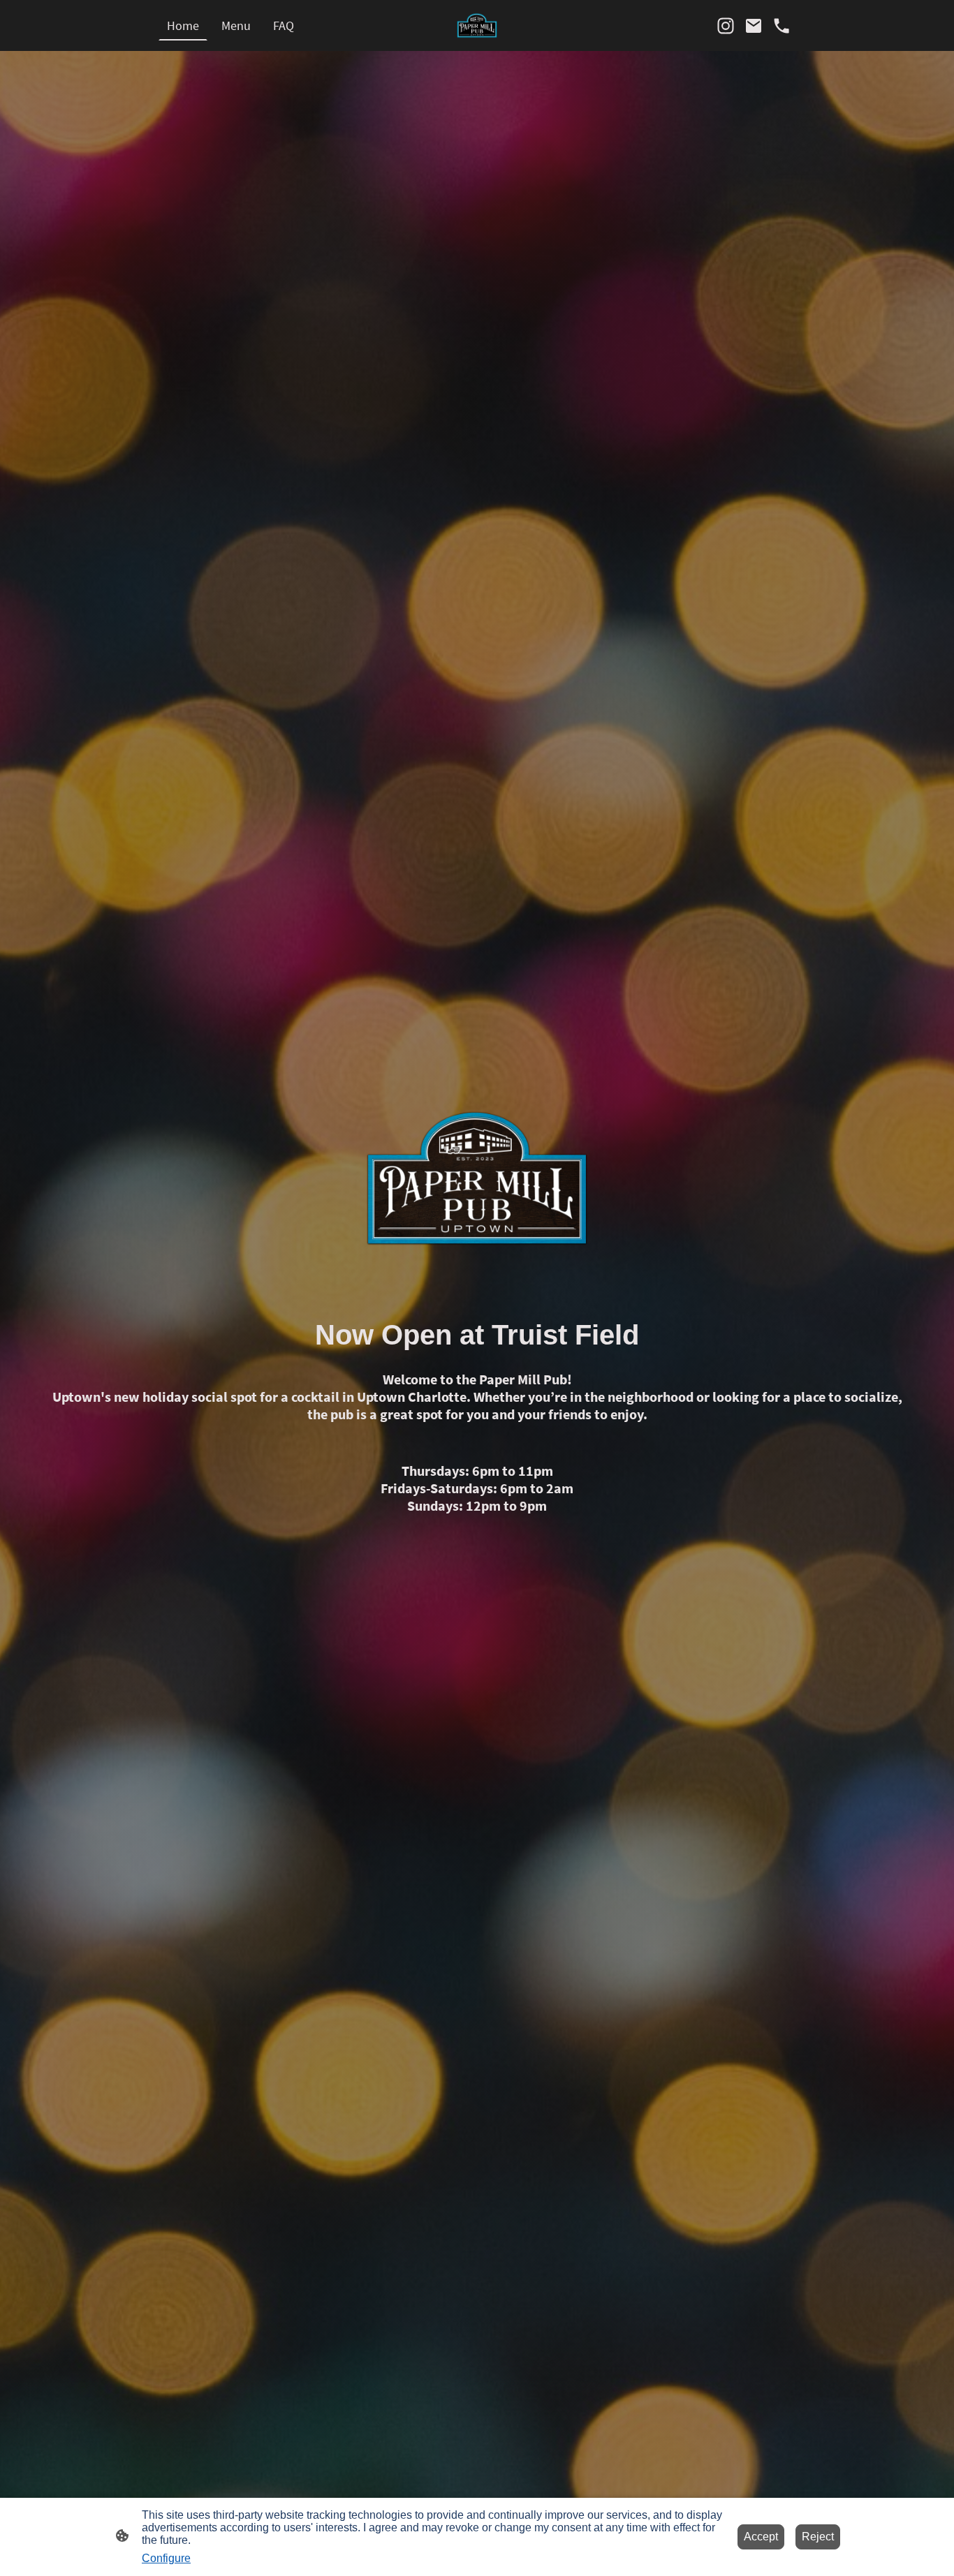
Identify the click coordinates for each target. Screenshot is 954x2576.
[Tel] (781, 26)
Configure (166, 2558)
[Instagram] (726, 26)
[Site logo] (477, 25)
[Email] (754, 26)
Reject (818, 2537)
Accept (761, 2537)
